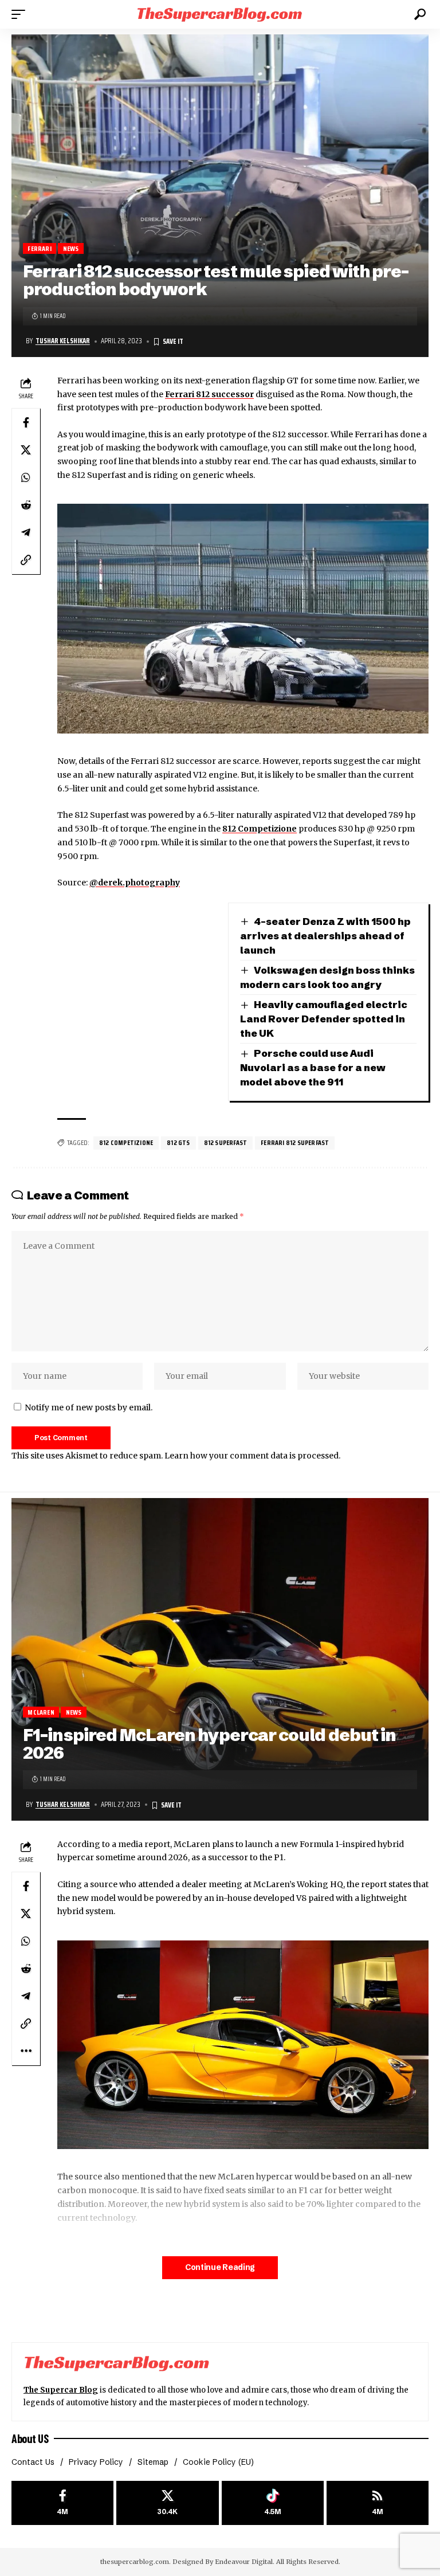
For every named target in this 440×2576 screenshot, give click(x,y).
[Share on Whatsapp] (26, 477)
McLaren (41, 1712)
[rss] (378, 2503)
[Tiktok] (273, 2503)
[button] (21, 14)
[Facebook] (62, 2503)
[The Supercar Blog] (220, 14)
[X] (167, 2503)
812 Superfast (226, 1142)
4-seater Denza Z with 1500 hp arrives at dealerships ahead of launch (325, 935)
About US (30, 2438)
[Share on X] (26, 450)
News (71, 248)
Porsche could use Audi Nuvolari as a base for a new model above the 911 (313, 1067)
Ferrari (39, 248)
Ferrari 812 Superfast (295, 1142)
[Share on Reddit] (26, 505)
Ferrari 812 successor (209, 394)
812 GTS (178, 1142)
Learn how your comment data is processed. (252, 1456)
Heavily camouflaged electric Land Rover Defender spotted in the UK (324, 1018)
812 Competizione (260, 829)
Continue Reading (220, 2267)
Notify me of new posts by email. (89, 1407)
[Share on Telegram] (26, 532)
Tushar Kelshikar (63, 341)
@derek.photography (135, 883)
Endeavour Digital (244, 2562)
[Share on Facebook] (26, 422)
